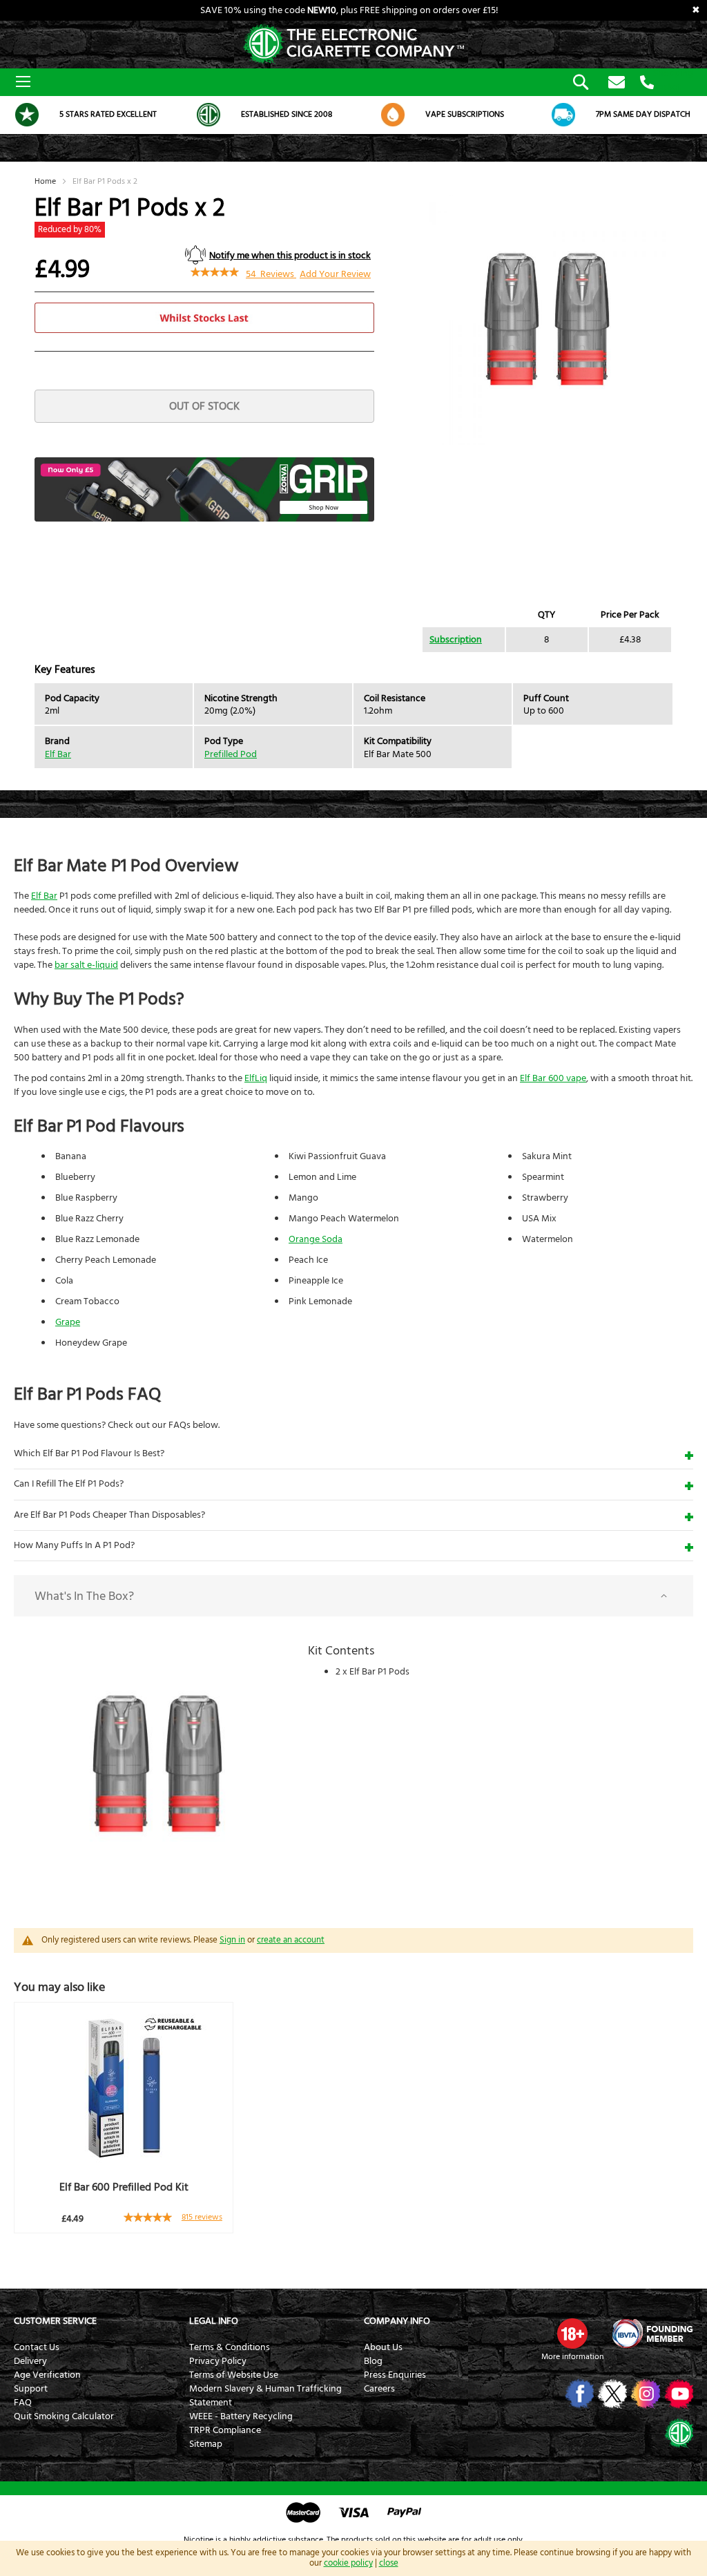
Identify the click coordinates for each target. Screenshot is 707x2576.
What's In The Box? (84, 1596)
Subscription (456, 640)
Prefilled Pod (231, 754)
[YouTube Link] (678, 2394)
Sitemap (206, 2444)
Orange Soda (316, 1239)
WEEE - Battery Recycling (241, 2416)
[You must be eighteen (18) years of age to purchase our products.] (572, 2334)
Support (31, 2389)
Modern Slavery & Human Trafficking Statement (265, 2396)
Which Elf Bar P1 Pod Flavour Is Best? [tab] (89, 1453)
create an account (291, 1940)
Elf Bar (58, 754)
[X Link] (611, 2394)
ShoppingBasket (673, 80)
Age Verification (47, 2375)
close (389, 2563)
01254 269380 (647, 83)
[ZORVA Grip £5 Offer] (204, 519)
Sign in (232, 1940)
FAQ (23, 2403)
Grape (68, 1322)
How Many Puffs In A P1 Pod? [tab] (74, 1545)
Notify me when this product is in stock (290, 256)
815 (202, 2217)
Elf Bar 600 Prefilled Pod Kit (124, 2187)
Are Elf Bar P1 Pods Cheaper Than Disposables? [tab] (109, 1515)
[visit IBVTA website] (652, 2334)
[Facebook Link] (578, 2394)
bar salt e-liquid (86, 965)
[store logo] (353, 45)
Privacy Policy (218, 2361)
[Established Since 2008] (209, 115)
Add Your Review (335, 274)
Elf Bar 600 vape (553, 1078)
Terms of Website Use (234, 2375)
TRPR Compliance (225, 2430)
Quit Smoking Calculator (64, 2416)
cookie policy (348, 2563)
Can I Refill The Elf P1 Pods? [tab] (69, 1484)
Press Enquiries (395, 2375)
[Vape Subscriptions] (393, 115)
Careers (379, 2389)
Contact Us (37, 2347)
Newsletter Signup (617, 83)
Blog (373, 2361)
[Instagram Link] (645, 2394)
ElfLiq (256, 1078)
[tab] (353, 1596)
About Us (383, 2347)
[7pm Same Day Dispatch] (563, 115)
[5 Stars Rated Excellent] (27, 115)
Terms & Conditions (230, 2347)
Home (45, 181)
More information (572, 2357)
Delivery (30, 2361)
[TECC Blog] (678, 2432)
